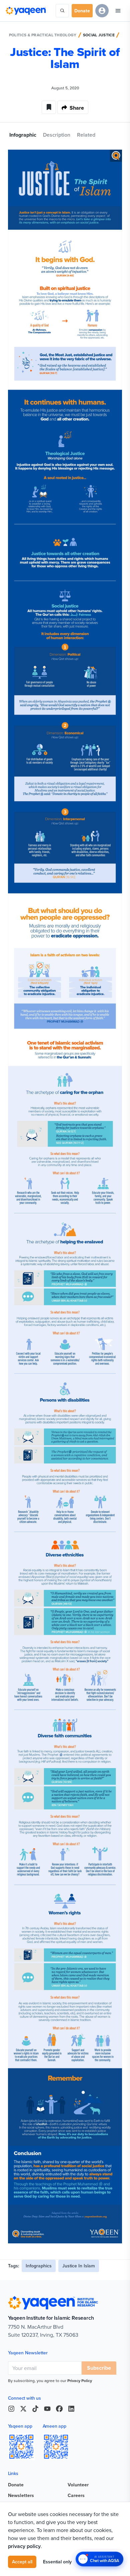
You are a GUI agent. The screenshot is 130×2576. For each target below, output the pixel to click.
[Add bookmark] (49, 107)
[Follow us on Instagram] (11, 2409)
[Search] (62, 11)
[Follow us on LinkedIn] (71, 2409)
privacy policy (24, 2546)
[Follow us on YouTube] (47, 2409)
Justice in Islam (79, 2266)
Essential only (57, 2562)
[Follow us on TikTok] (35, 2409)
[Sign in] (102, 11)
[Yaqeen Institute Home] (26, 11)
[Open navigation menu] (118, 11)
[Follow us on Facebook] (59, 2409)
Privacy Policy (80, 2381)
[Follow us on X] (23, 2409)
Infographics (39, 2266)
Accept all (22, 2562)
